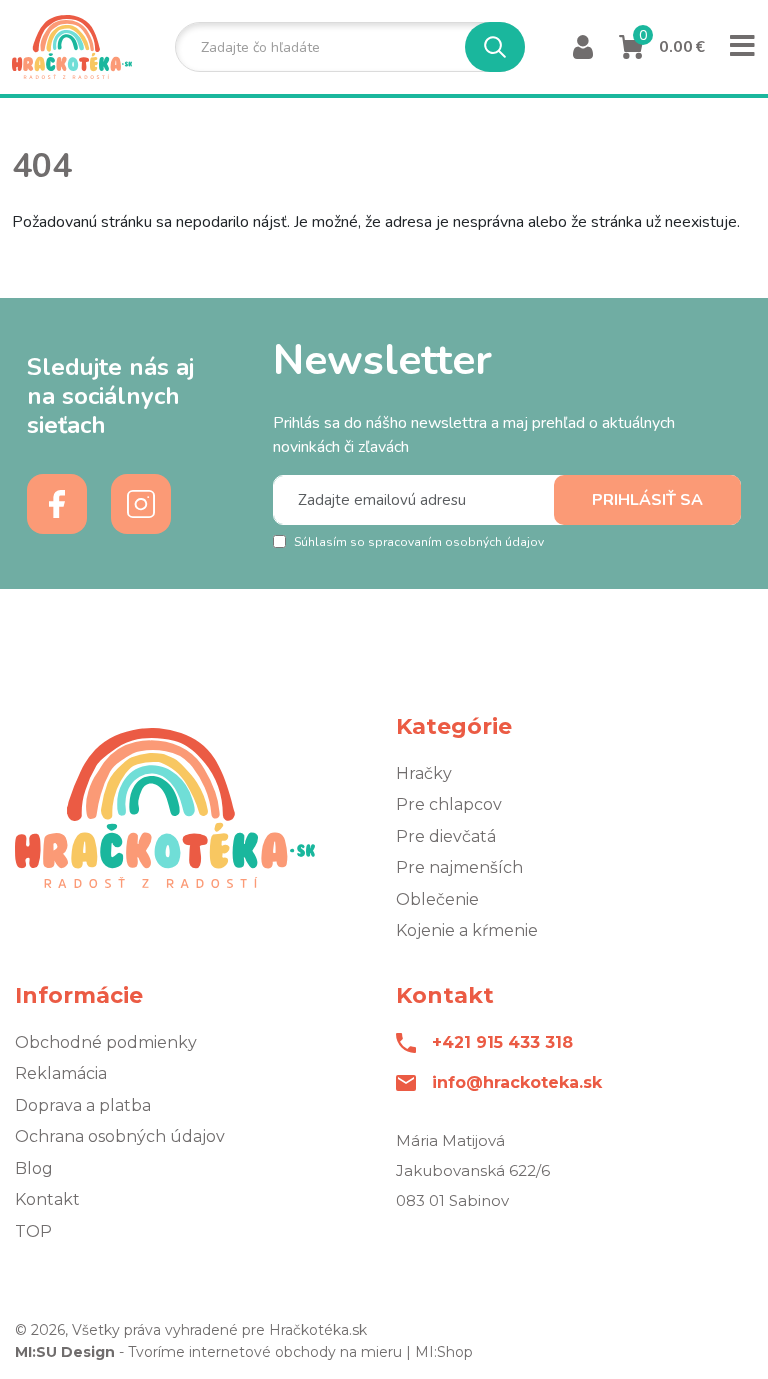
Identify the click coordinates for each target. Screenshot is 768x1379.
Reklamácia (61, 1073)
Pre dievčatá (446, 836)
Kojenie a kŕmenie (467, 930)
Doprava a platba (83, 1105)
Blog (34, 1168)
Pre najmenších (459, 867)
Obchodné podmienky (106, 1042)
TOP (33, 1231)
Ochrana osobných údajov (120, 1136)
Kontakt (47, 1199)
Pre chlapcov (449, 804)
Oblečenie (437, 899)
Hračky (424, 773)
